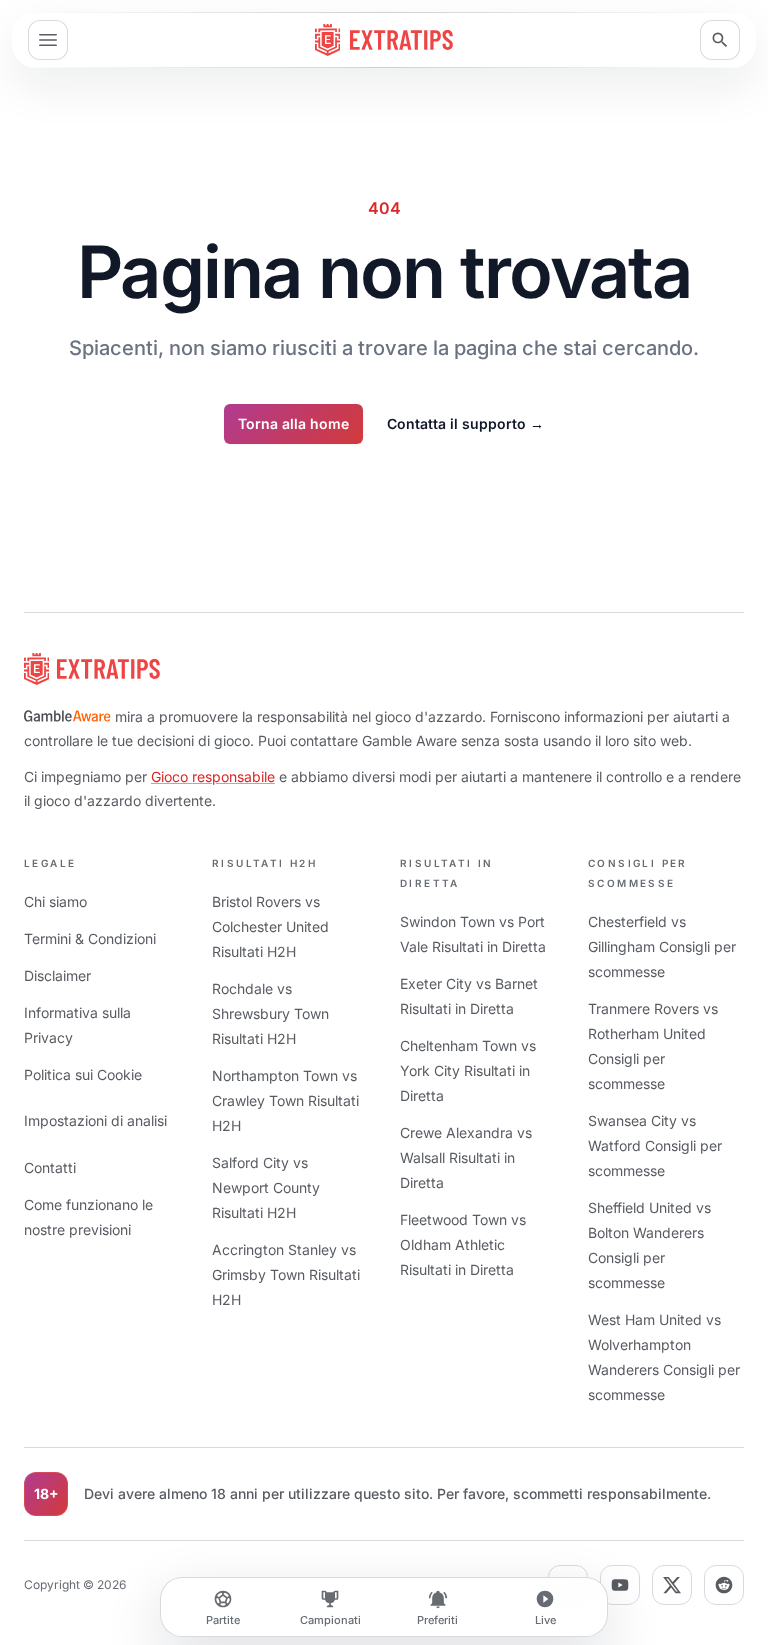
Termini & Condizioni (90, 938)
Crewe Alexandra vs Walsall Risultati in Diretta (466, 1157)
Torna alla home (293, 423)
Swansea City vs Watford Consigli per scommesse (655, 1145)
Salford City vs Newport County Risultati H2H (266, 1187)
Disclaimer (57, 975)
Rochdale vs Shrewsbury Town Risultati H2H (270, 1013)
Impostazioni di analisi (95, 1120)
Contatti (50, 1167)
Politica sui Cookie (83, 1074)
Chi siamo (55, 901)
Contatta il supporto (465, 423)
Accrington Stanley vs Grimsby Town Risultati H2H (286, 1274)
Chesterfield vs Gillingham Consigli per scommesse (662, 946)
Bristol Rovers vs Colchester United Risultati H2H (270, 926)
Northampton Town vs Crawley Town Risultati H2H (285, 1100)
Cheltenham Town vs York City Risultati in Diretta (468, 1070)
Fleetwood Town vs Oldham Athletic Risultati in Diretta (463, 1244)
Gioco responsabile (213, 776)
